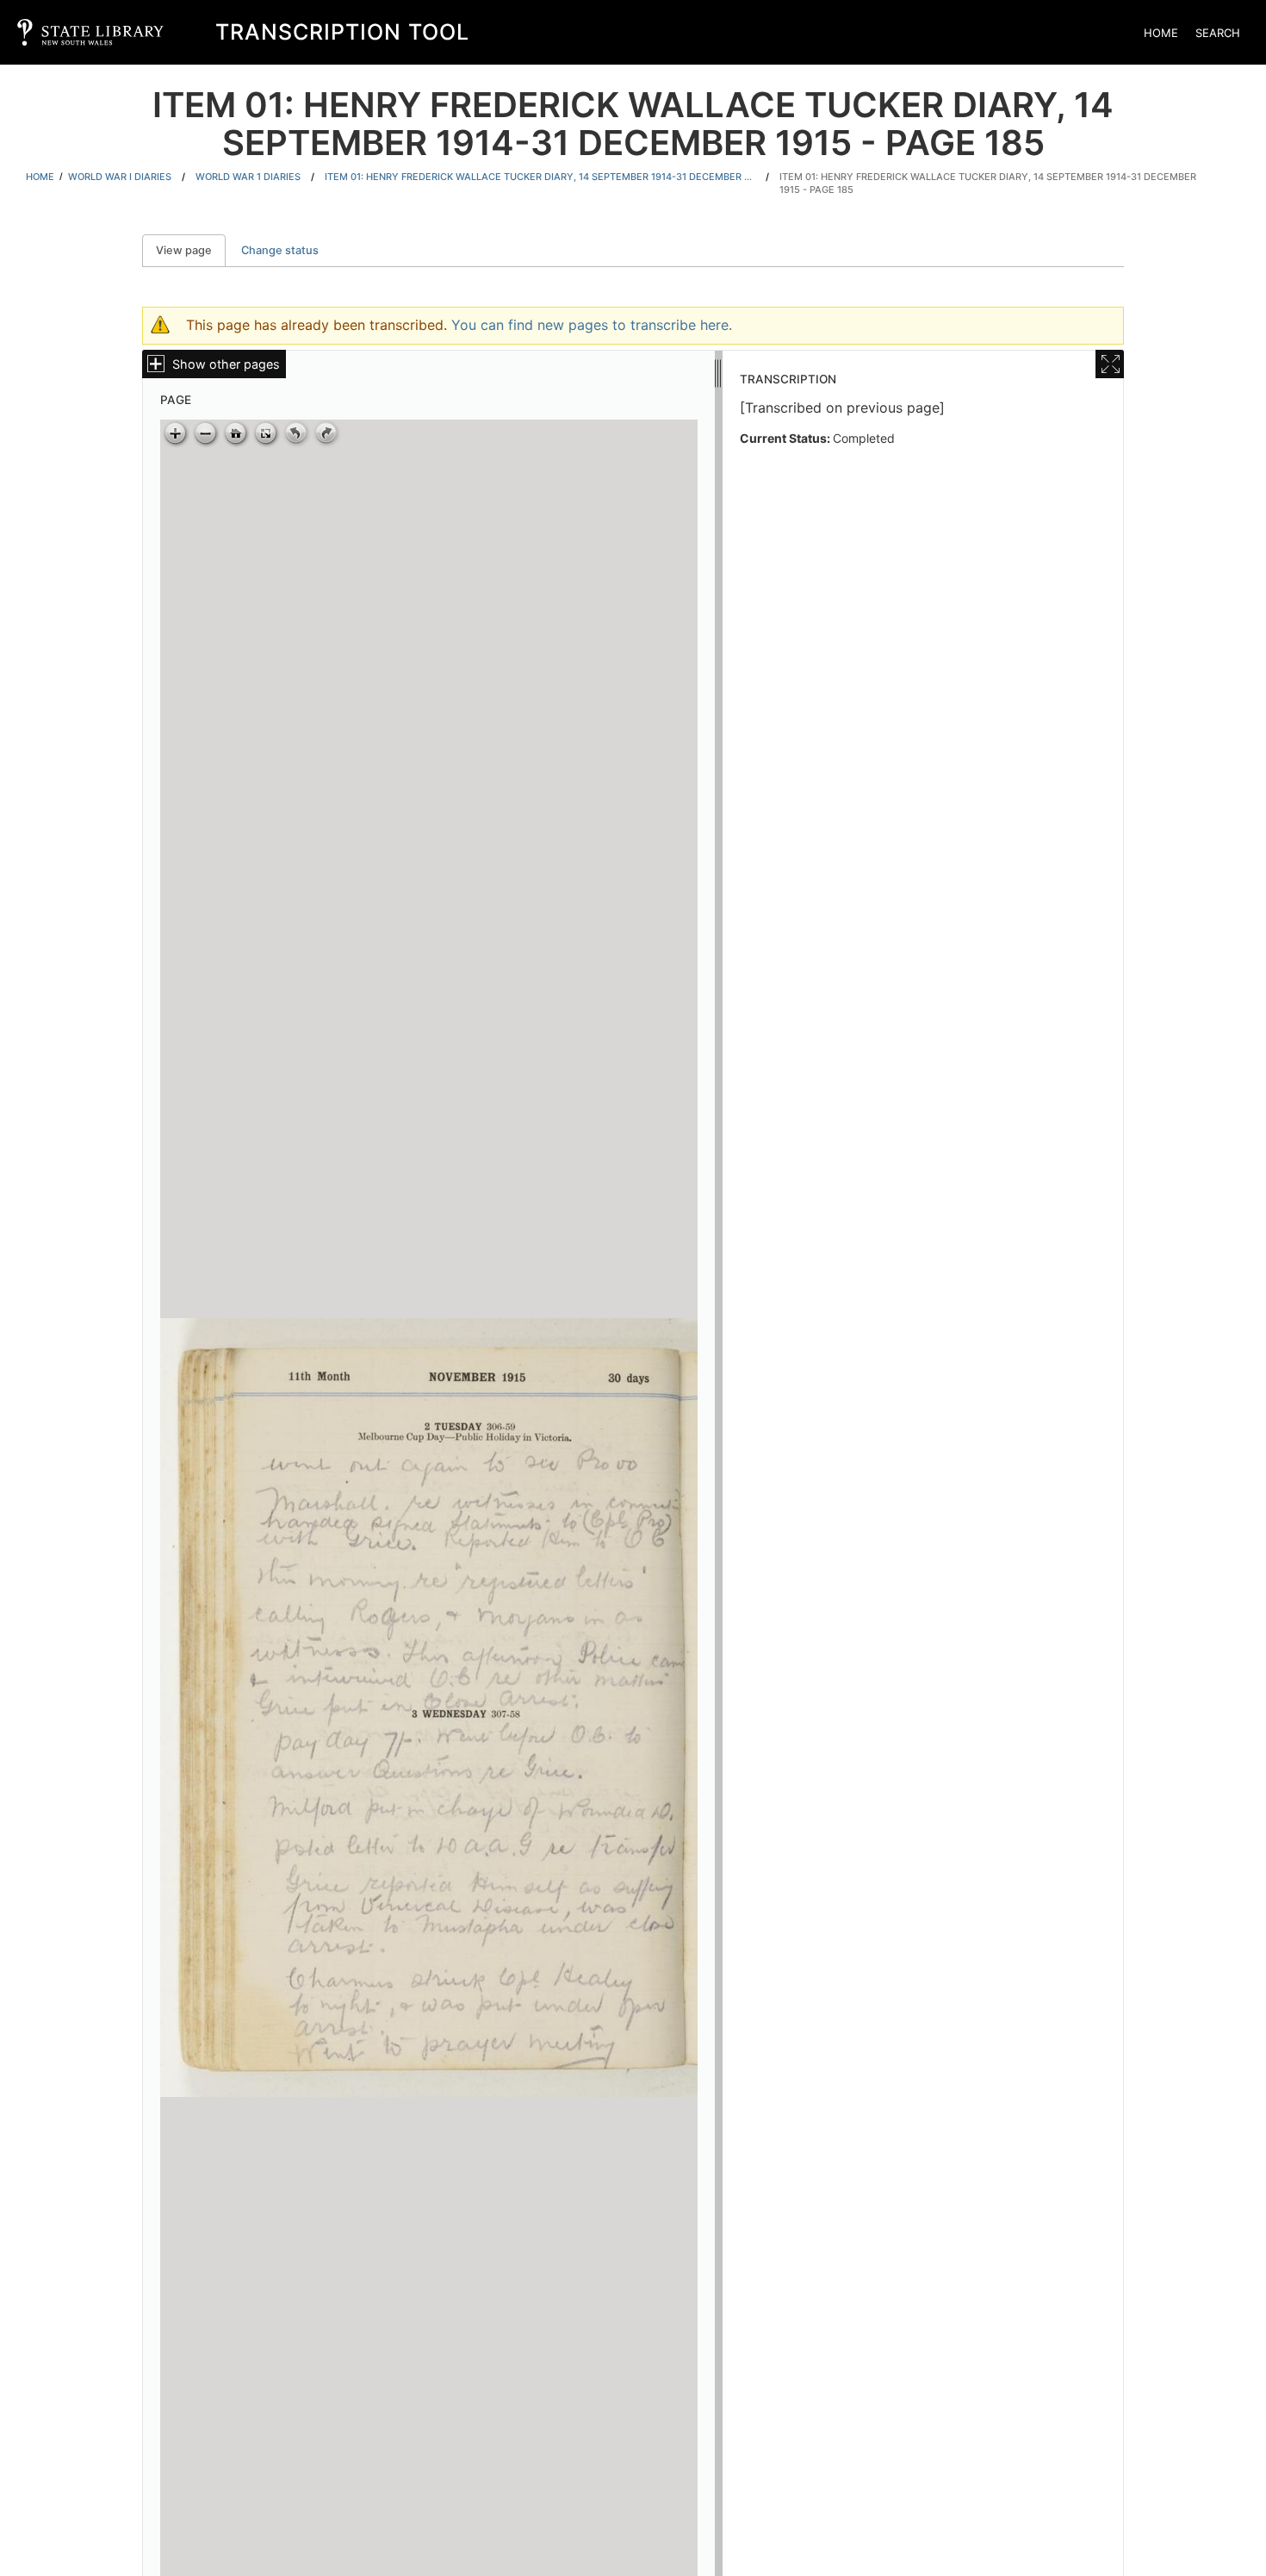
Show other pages (226, 364)
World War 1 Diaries (248, 177)
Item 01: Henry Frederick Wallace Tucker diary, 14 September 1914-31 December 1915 (540, 177)
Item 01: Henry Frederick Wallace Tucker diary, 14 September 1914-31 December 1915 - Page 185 (988, 183)
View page (191, 250)
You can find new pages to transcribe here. (592, 325)
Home (1161, 33)
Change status (280, 250)
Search (1218, 33)
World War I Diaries (120, 177)
